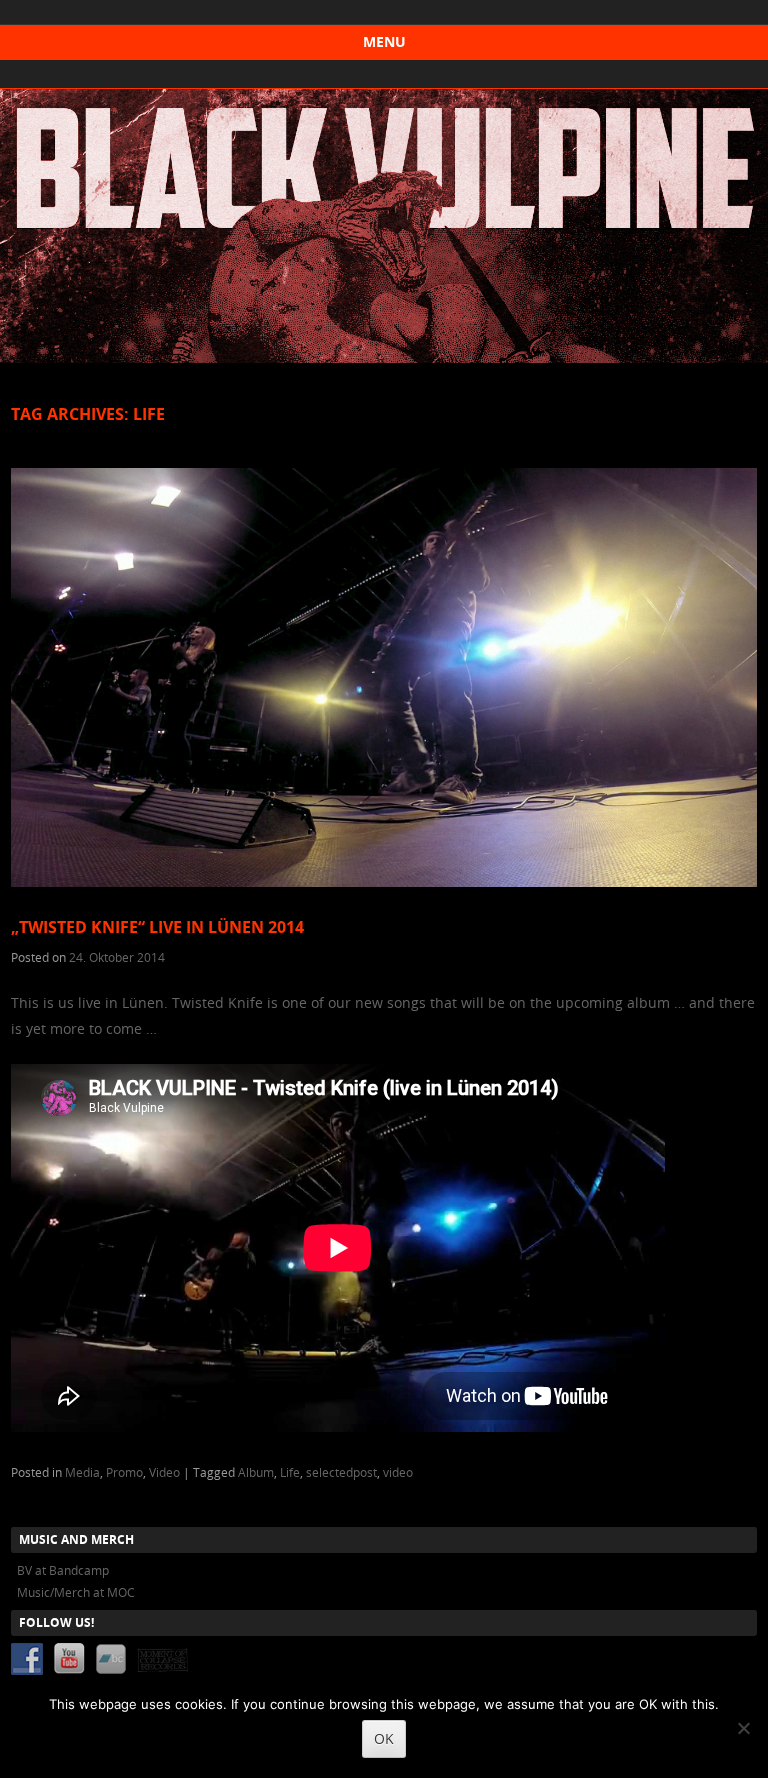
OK (384, 1738)
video (398, 1472)
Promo (124, 1472)
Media (82, 1472)
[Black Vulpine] (384, 357)
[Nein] (743, 1728)
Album (256, 1472)
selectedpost (341, 1472)
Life (290, 1472)
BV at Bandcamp (63, 1570)
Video (164, 1472)
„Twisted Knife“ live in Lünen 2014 (157, 927)
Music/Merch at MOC (76, 1592)
